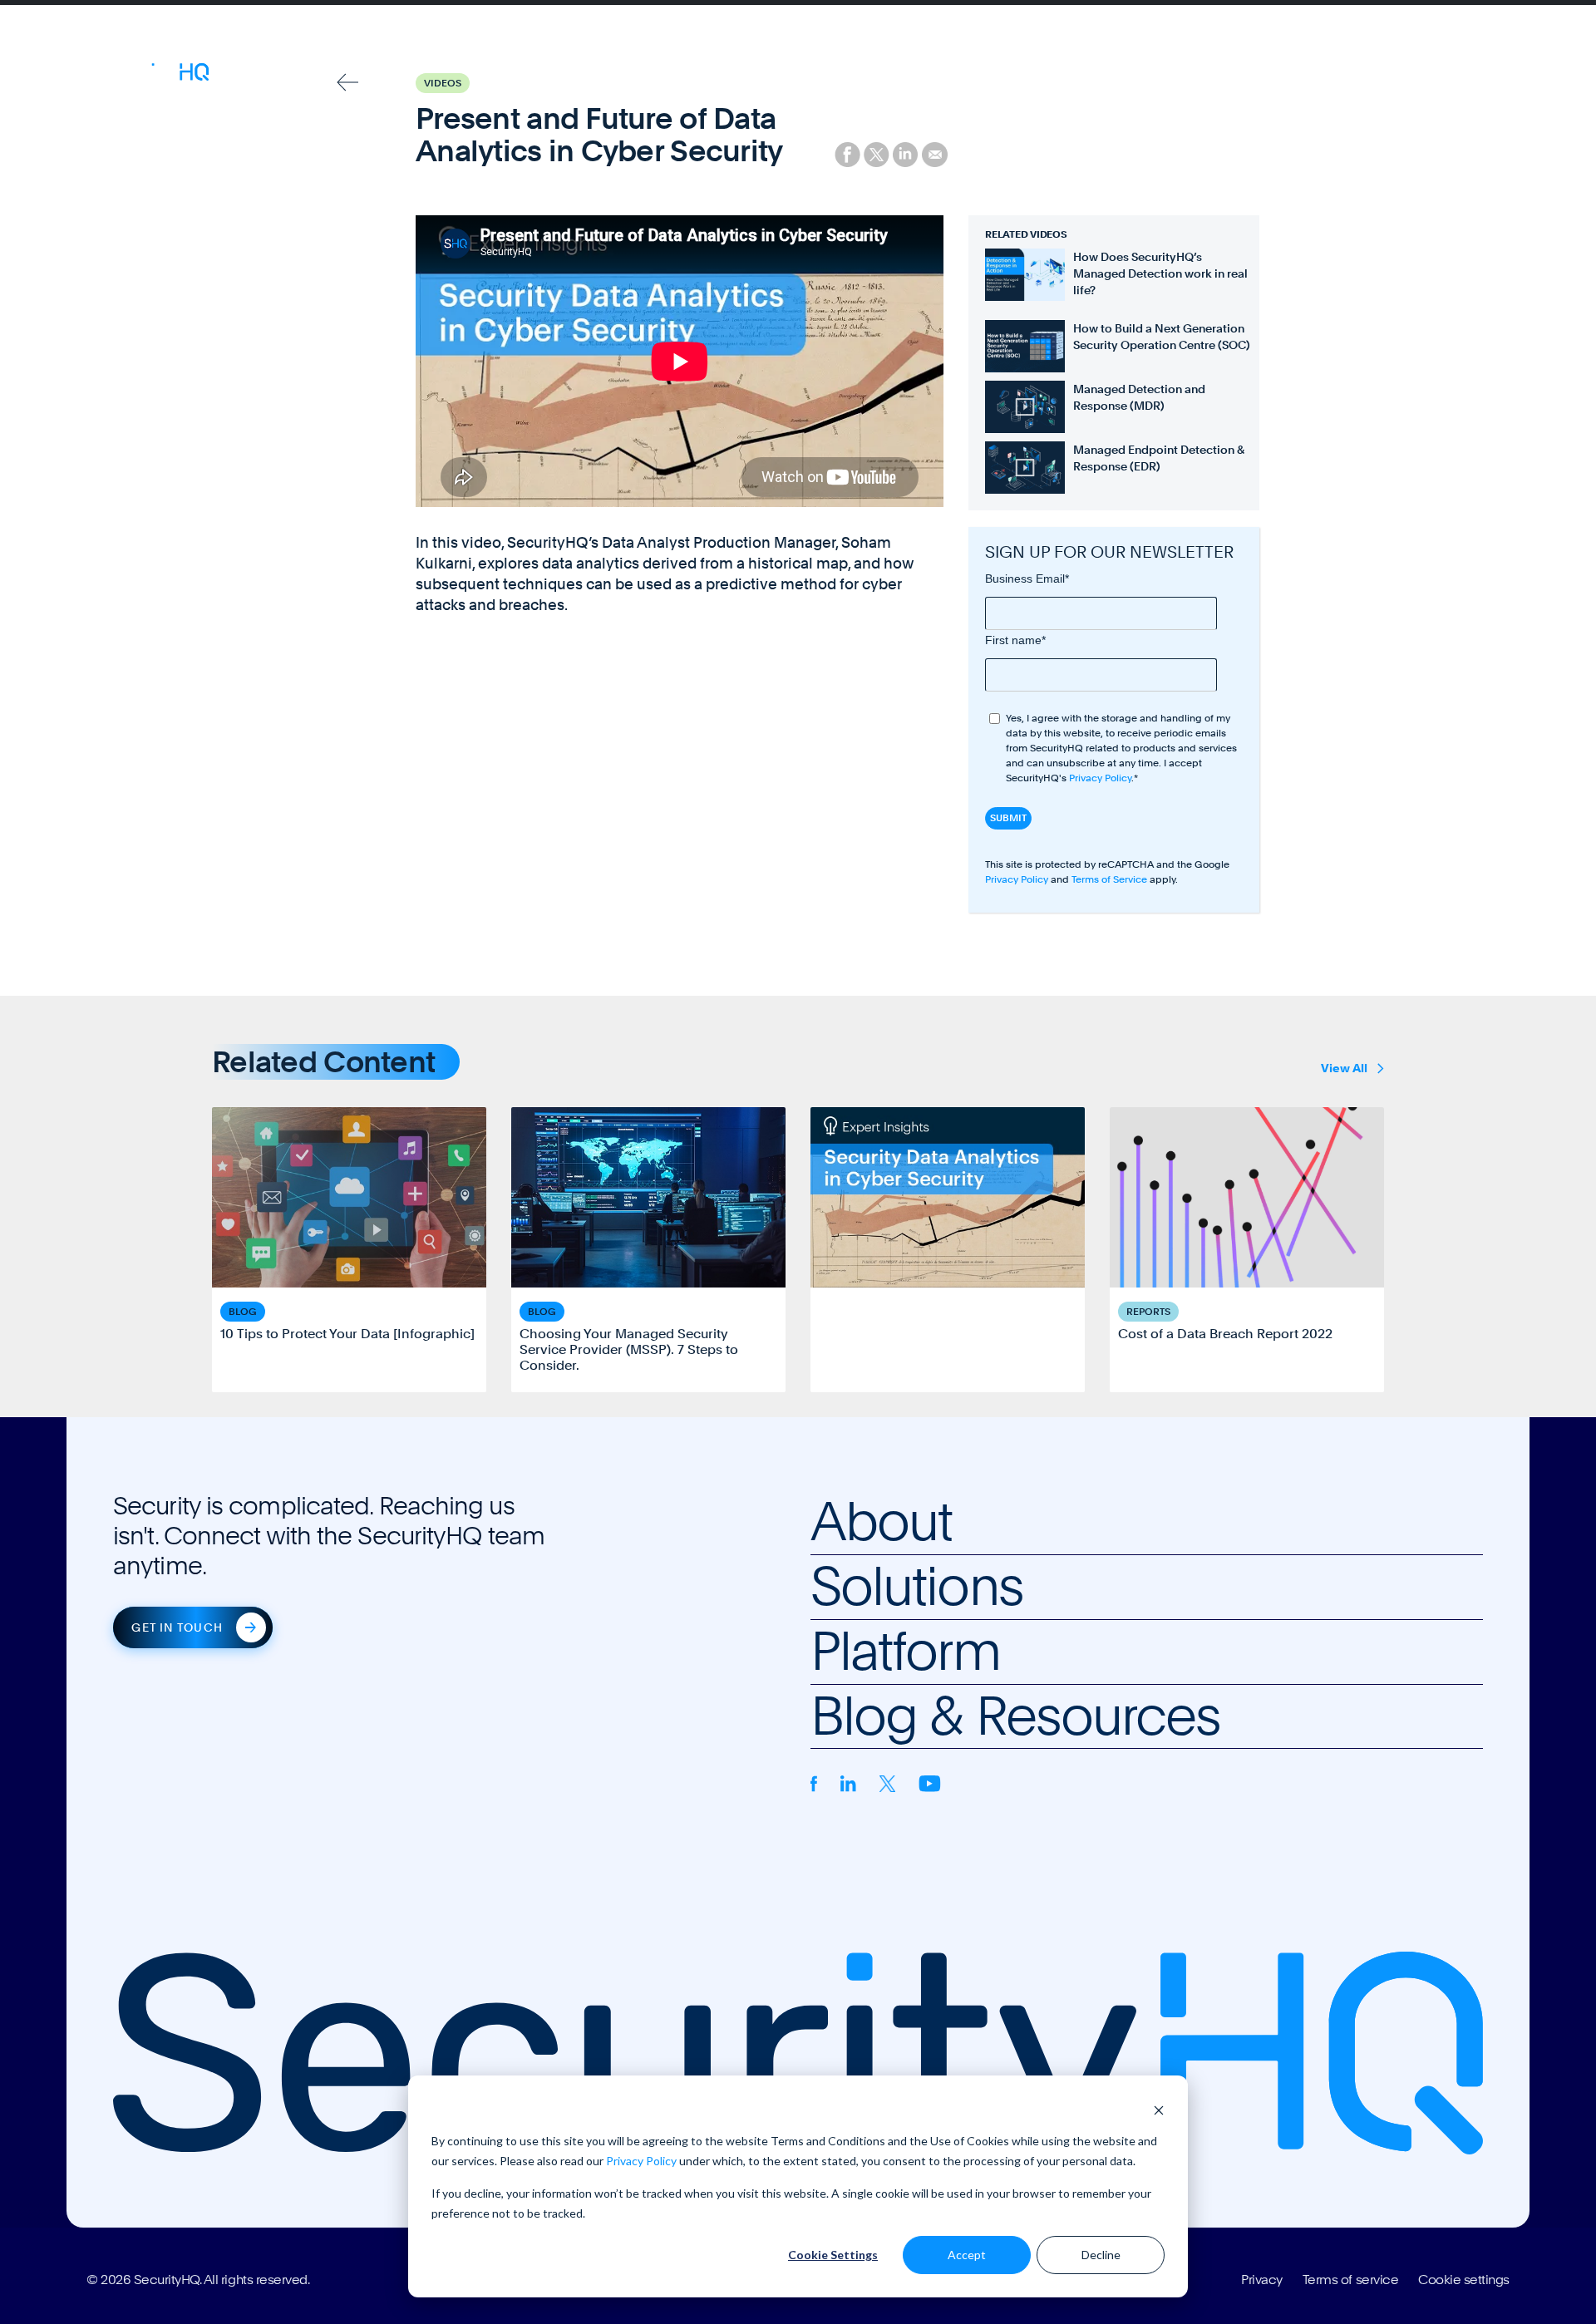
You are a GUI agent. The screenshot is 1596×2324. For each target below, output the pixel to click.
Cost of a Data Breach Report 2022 (1225, 1334)
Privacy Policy (641, 2161)
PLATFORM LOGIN (1441, 74)
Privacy (1262, 2280)
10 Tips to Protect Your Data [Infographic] (347, 1334)
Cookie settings (1464, 2280)
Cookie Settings (833, 2255)
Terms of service (1350, 2280)
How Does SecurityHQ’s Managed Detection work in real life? (1160, 273)
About (623, 74)
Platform (778, 74)
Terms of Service (1109, 879)
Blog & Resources (883, 74)
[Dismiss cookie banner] (1159, 2109)
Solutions (697, 74)
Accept (967, 2255)
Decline (1101, 2255)
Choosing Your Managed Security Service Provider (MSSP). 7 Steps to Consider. (629, 1349)
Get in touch (177, 1627)
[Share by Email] (935, 153)
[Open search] (1347, 74)
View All (1344, 1068)
